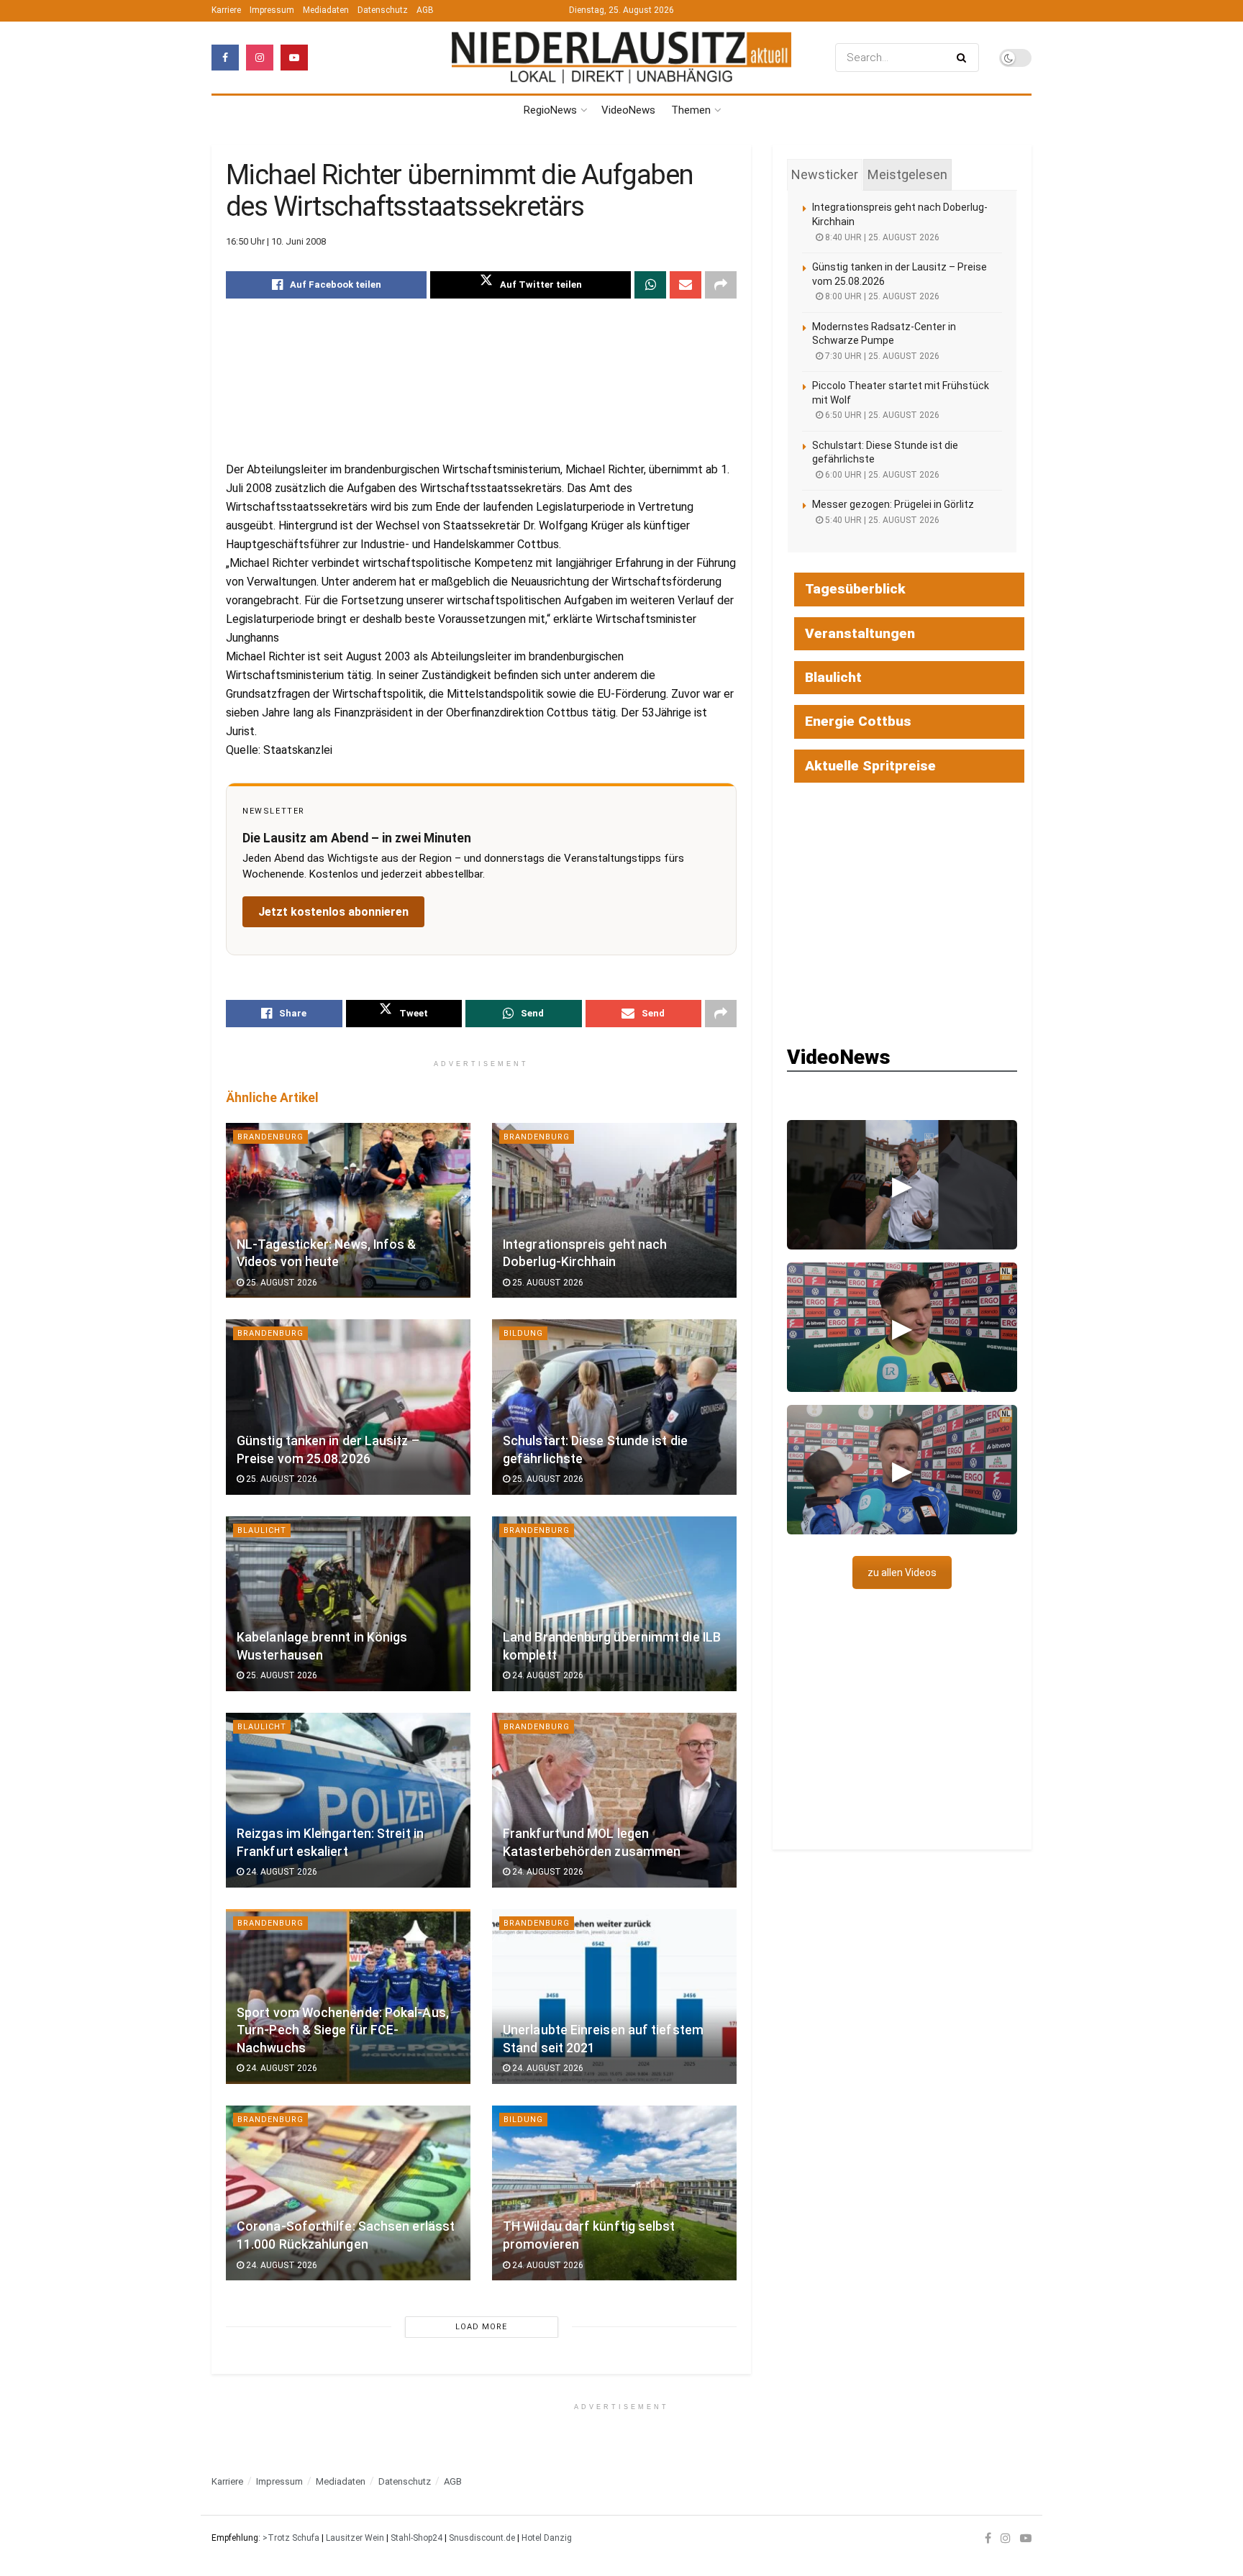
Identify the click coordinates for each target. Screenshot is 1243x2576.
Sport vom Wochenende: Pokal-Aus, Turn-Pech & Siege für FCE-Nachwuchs (343, 2030)
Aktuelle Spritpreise (870, 766)
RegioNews (550, 110)
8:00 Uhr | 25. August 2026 (881, 296)
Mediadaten (326, 10)
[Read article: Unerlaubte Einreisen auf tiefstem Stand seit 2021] (614, 1997)
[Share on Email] (686, 285)
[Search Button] (964, 58)
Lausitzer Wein (355, 2538)
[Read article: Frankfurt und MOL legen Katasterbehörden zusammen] (614, 1800)
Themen (691, 110)
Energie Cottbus (858, 721)
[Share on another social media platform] (721, 285)
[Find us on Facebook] (225, 58)
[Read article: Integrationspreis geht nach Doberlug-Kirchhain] (614, 1210)
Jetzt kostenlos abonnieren (333, 912)
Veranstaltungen (860, 633)
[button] (902, 1185)
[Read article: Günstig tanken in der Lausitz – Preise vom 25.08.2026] (348, 1407)
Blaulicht (262, 1530)
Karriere (226, 10)
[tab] (825, 175)
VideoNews (628, 110)
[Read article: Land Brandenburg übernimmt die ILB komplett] (614, 1604)
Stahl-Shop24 (416, 2538)
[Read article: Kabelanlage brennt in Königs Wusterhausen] (348, 1604)
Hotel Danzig (547, 2538)
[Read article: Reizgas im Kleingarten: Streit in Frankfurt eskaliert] (348, 1800)
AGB (425, 10)
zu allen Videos (902, 1573)
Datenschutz (383, 10)
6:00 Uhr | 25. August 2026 (881, 475)
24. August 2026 (547, 1675)
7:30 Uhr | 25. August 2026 (881, 356)
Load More (481, 2327)
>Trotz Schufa (291, 2538)
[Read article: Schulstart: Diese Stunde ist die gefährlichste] (614, 1407)
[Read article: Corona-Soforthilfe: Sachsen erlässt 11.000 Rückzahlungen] (348, 2193)
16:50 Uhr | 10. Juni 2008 (276, 241)
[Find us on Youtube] (294, 58)
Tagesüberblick (855, 589)
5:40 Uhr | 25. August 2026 (881, 520)
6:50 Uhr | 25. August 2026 (881, 415)
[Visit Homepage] (621, 57)
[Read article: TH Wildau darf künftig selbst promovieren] (614, 2193)
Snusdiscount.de (482, 2538)
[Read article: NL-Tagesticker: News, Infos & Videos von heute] (348, 1210)
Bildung (523, 1333)
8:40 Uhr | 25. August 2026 (881, 237)
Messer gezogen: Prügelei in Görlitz (893, 504)
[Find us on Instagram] (260, 58)
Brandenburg (270, 1137)
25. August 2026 (281, 1283)
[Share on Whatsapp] (650, 285)
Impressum (272, 10)
